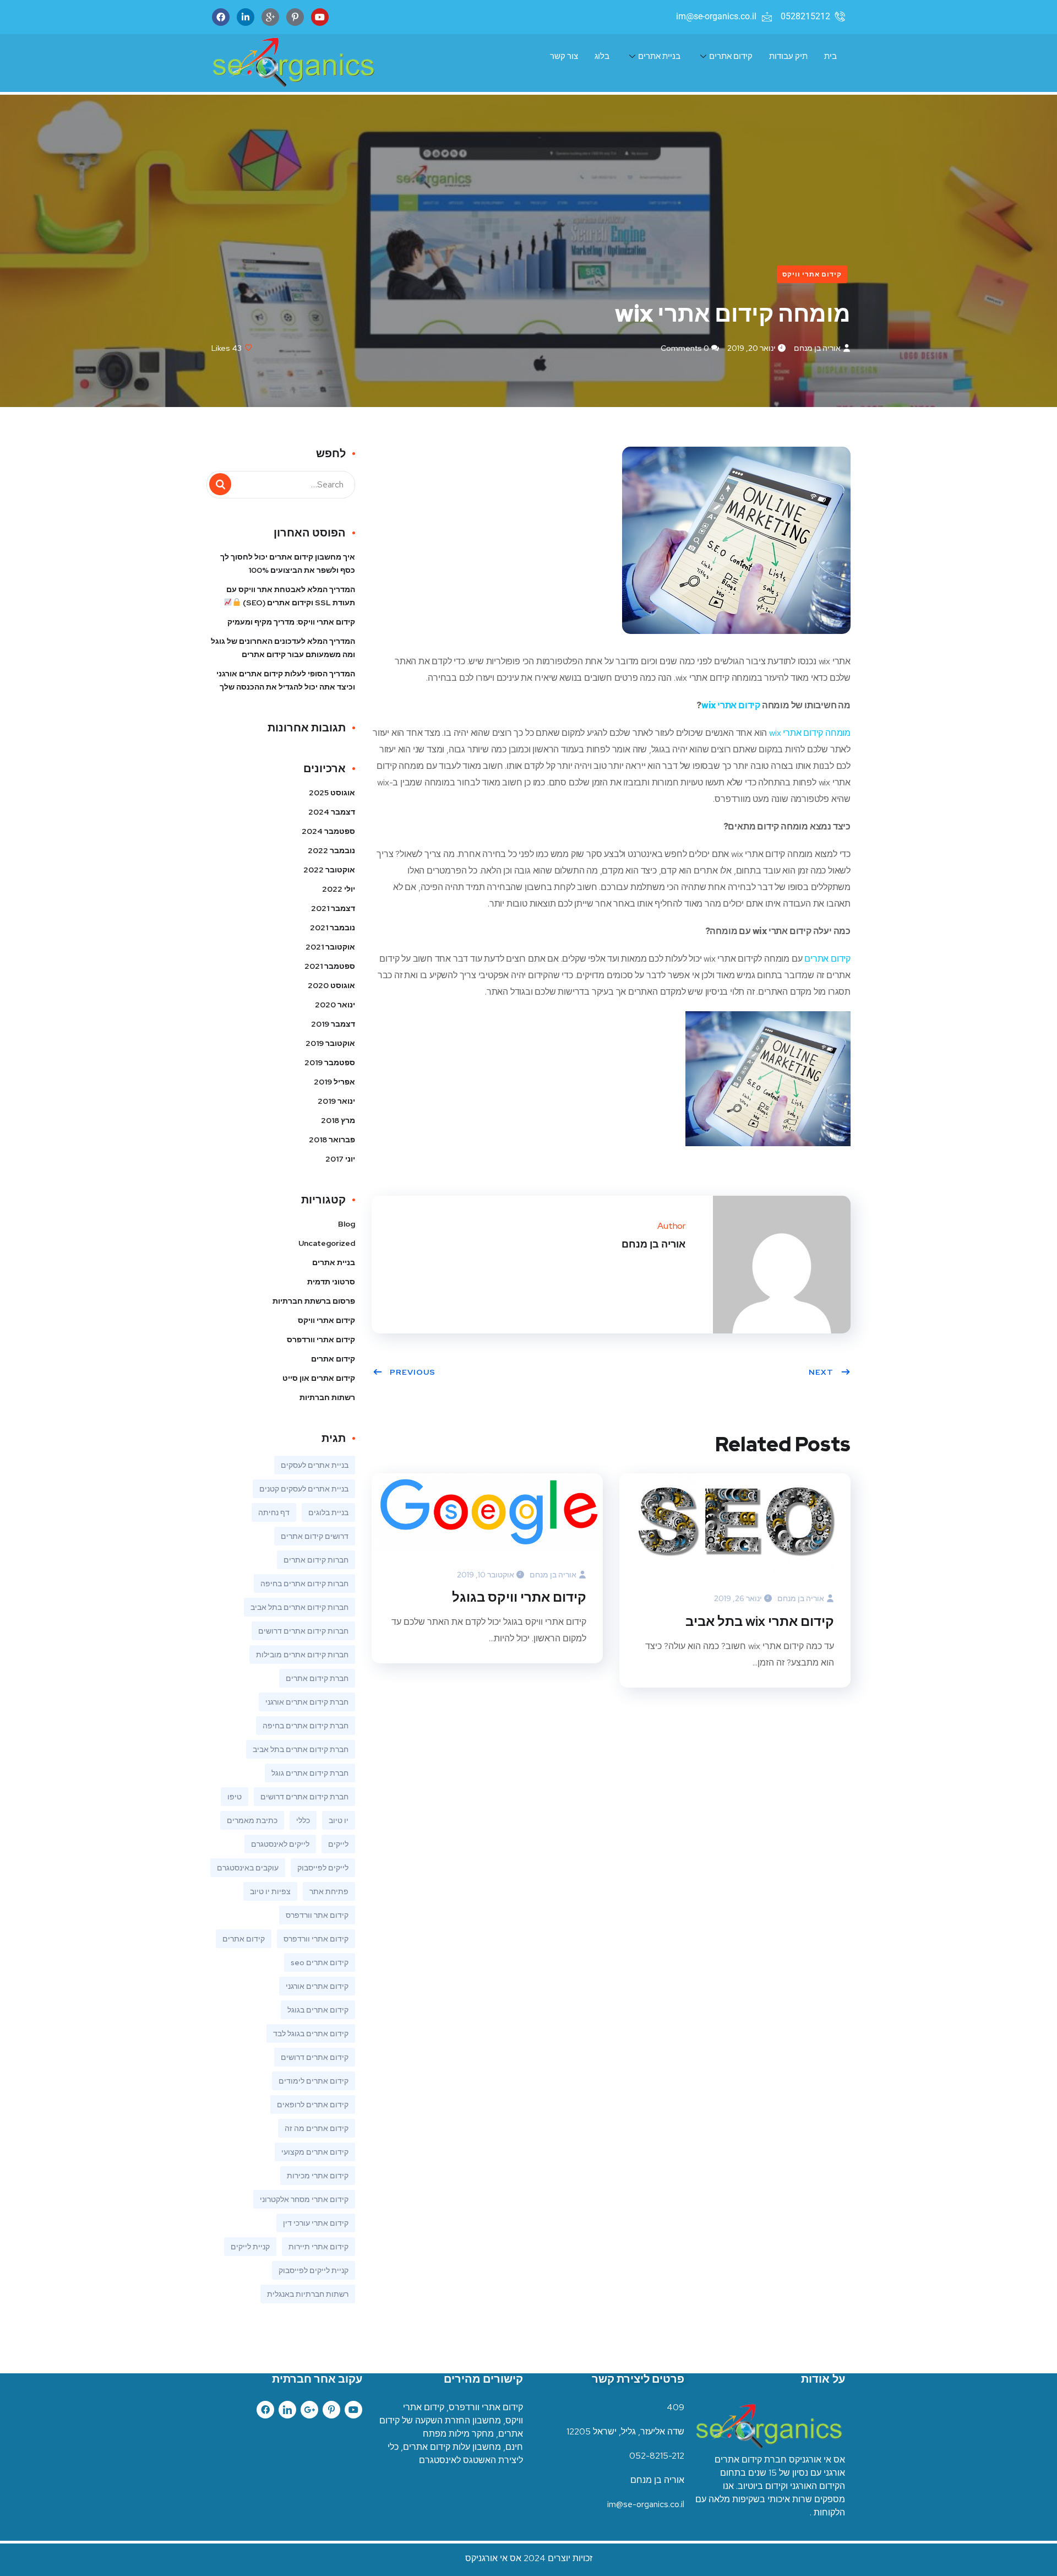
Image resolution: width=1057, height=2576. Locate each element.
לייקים (338, 1844)
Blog (347, 1224)
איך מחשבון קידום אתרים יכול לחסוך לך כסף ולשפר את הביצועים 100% (288, 563)
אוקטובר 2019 (330, 1043)
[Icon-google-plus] (270, 17)
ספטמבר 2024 (328, 831)
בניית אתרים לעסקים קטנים (304, 1489)
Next (821, 1372)
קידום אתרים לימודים (314, 2081)
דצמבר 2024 (332, 812)
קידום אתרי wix (731, 705)
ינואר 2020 (335, 1005)
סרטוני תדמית (331, 1282)
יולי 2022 (339, 889)
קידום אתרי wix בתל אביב (760, 1621)
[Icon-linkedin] (287, 2410)
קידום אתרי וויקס (812, 274)
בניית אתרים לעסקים (315, 1465)
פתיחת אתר (329, 1891)
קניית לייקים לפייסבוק (314, 2270)
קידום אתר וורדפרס (317, 1915)
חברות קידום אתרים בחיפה (304, 1583)
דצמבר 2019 (333, 1024)
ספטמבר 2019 (330, 1062)
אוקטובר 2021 (330, 947)
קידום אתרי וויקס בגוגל (519, 1597)
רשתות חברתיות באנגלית (308, 2294)
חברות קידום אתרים (316, 1560)
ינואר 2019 (336, 1101)
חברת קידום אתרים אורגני (307, 1702)
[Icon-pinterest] (331, 2410)
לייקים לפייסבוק (323, 1868)
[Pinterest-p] (295, 17)
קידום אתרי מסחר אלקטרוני (304, 2199)
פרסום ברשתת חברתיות (314, 1301)
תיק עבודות (788, 56)
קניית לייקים (250, 2247)
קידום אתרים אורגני (317, 1986)
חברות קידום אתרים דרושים (303, 1631)
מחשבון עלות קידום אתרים (452, 2447)
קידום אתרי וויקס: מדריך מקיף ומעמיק (291, 622)
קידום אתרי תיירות (318, 2247)
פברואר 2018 (332, 1140)
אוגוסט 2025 (332, 793)
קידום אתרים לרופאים (313, 2105)
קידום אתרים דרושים (315, 2057)
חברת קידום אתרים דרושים (304, 1797)
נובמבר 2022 (331, 850)
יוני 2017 (340, 1159)
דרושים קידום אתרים (315, 1536)
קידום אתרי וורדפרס (321, 1339)
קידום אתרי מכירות (318, 2176)
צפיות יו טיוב (270, 1891)
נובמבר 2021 (333, 928)
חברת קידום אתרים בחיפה (306, 1726)
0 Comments (685, 348)
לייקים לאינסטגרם (280, 1844)
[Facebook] (221, 17)
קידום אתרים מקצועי (315, 2152)
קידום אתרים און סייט (319, 1378)
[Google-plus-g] (309, 2410)
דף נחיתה (274, 1512)
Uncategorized (327, 1243)
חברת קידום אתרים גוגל (310, 1773)
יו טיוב (339, 1820)
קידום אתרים (731, 56)
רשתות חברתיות (327, 1397)
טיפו (235, 1797)
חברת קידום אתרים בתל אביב (301, 1749)
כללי (303, 1820)
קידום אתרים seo (320, 1962)
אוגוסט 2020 (331, 985)
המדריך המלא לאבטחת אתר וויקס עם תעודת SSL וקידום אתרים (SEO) (291, 596)
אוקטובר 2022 (329, 870)
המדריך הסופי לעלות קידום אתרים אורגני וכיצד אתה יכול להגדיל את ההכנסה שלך (286, 680)
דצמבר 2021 (333, 908)
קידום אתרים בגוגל (318, 2010)
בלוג (602, 56)
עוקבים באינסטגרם (248, 1868)
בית (830, 56)
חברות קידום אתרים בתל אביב (299, 1607)
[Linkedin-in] (246, 17)
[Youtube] (320, 17)
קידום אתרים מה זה (317, 2128)
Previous (413, 1372)
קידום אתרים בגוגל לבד (311, 2033)
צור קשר (564, 56)
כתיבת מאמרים (252, 1820)
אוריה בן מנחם (817, 348)
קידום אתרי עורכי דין (316, 2223)
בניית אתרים (659, 56)
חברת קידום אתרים (317, 1678)
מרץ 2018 (338, 1120)
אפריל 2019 (334, 1082)
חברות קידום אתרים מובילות (302, 1655)
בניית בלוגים (328, 1512)
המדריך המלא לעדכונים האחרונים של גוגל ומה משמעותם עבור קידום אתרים (283, 648)
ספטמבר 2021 (330, 966)
